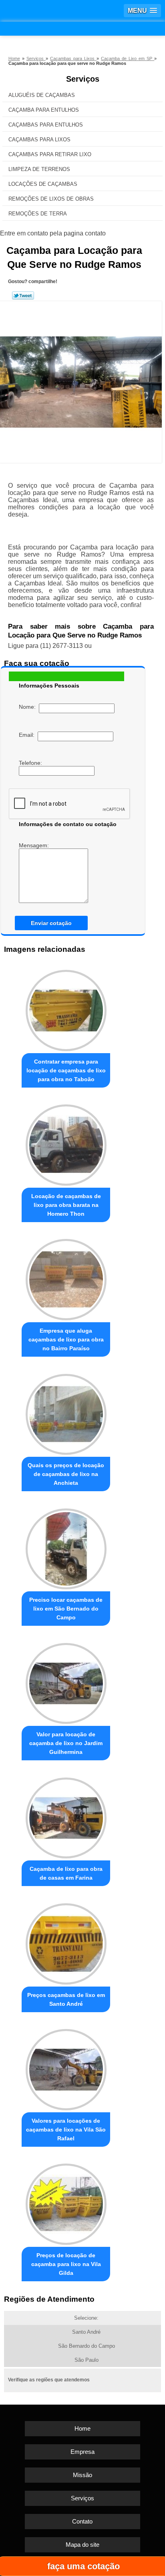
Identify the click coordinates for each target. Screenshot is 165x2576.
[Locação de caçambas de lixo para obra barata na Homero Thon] (66, 1143)
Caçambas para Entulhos (46, 125)
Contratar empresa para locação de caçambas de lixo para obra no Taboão (66, 1070)
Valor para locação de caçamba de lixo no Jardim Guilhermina (66, 1743)
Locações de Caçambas (43, 184)
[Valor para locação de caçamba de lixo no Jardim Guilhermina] (66, 1681)
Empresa (82, 2452)
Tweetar (23, 296)
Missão (82, 2475)
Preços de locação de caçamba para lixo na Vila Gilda (66, 2264)
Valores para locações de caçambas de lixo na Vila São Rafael (66, 2130)
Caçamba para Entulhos (44, 110)
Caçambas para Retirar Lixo (50, 154)
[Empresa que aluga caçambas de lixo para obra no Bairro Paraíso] (66, 1277)
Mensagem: (35, 845)
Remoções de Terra (38, 214)
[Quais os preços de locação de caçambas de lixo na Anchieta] (66, 1412)
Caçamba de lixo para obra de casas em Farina (66, 1873)
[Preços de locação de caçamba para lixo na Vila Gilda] (66, 2202)
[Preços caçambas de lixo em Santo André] (66, 1941)
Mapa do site (82, 2545)
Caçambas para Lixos (39, 140)
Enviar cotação (51, 923)
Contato (82, 2521)
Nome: (29, 707)
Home (82, 2428)
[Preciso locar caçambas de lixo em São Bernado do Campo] (66, 1546)
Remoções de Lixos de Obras (51, 199)
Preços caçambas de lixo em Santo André (66, 1999)
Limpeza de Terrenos (39, 169)
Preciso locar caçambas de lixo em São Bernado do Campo (66, 1609)
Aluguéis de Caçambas (42, 95)
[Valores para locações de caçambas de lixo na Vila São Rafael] (66, 2067)
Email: (28, 735)
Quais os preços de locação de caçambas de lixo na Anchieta (66, 1474)
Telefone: (31, 763)
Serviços (83, 79)
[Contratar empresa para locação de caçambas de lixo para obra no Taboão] (66, 1008)
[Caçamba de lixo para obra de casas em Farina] (66, 1816)
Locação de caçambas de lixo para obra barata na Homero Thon (66, 1205)
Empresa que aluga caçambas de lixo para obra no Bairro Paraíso (66, 1339)
